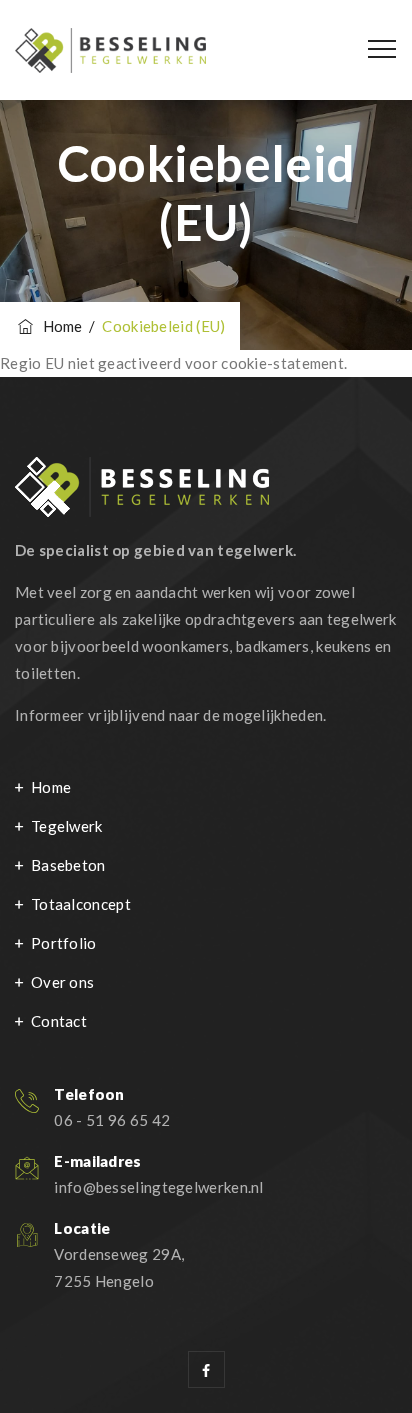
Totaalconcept (81, 904)
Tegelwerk (67, 826)
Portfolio (64, 943)
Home (59, 326)
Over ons (62, 982)
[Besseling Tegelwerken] (110, 50)
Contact (59, 1021)
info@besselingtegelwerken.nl (158, 1187)
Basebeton (68, 865)
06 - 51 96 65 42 (112, 1120)
